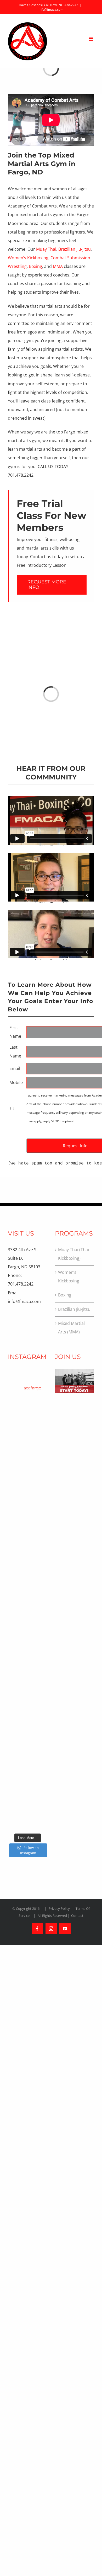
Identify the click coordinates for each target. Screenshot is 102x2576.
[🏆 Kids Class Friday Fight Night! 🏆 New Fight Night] (27, 1799)
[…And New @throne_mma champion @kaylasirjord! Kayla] (27, 1603)
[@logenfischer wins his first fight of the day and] (27, 1734)
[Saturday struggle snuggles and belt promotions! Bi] (27, 1471)
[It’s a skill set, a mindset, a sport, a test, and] (27, 1668)
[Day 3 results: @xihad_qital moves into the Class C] (27, 1624)
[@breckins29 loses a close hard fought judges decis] (27, 1712)
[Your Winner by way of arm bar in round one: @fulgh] (27, 1581)
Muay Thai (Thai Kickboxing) (73, 1254)
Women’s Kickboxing (28, 258)
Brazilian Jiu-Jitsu (75, 249)
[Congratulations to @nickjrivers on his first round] (27, 1428)
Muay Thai (46, 249)
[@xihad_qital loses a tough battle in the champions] (27, 1559)
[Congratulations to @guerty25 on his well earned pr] (27, 1493)
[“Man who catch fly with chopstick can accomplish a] (27, 1778)
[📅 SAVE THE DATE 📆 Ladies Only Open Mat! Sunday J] (27, 1821)
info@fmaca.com (51, 10)
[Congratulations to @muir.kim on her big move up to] (27, 1515)
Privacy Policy (59, 1909)
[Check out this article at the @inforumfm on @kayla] (27, 1646)
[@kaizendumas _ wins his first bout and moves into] (27, 1690)
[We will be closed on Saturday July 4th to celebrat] (27, 1537)
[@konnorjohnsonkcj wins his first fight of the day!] (27, 1756)
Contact (77, 1916)
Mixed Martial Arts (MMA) (71, 1328)
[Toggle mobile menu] (91, 39)
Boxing (35, 266)
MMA (58, 266)
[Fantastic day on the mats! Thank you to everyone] (27, 1450)
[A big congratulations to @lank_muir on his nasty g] (27, 1406)
